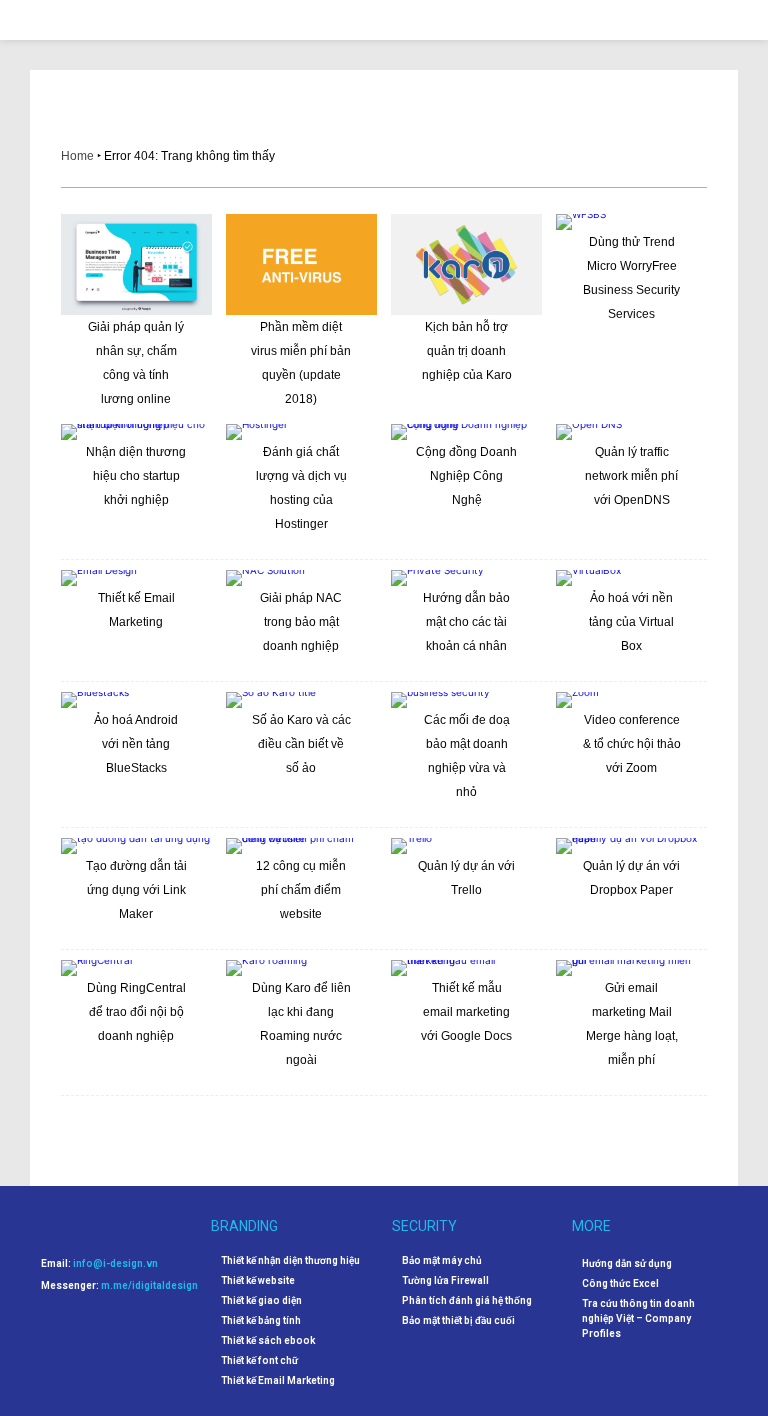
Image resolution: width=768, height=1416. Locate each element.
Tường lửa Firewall (445, 1281)
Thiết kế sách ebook (268, 1341)
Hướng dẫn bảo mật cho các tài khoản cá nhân (466, 622)
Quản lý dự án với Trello (466, 878)
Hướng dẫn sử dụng (627, 1263)
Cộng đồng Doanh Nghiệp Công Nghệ (466, 476)
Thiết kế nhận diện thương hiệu (290, 1261)
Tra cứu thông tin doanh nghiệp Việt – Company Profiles (638, 1318)
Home (77, 156)
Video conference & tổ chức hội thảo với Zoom (632, 744)
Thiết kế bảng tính (261, 1321)
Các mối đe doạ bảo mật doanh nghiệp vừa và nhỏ (467, 756)
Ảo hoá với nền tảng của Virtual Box (631, 622)
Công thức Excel (620, 1283)
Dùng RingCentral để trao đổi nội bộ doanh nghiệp (136, 1012)
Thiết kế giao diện (261, 1301)
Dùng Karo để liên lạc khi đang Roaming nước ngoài (301, 1024)
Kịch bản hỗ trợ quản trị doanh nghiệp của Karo (467, 351)
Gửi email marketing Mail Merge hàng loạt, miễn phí (632, 1024)
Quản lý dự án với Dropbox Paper (631, 878)
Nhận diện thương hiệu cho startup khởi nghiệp (136, 476)
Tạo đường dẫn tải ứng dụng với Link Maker (136, 890)
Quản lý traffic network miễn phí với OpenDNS (631, 476)
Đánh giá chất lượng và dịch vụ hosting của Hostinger (301, 488)
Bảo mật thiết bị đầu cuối (458, 1321)
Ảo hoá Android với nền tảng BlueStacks (136, 744)
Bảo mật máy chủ (442, 1261)
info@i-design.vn (115, 1263)
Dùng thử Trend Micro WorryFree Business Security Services (631, 278)
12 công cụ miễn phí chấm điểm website (301, 890)
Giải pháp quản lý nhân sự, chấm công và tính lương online (136, 363)
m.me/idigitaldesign (149, 1285)
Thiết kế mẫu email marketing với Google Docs (466, 1012)
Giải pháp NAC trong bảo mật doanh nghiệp (301, 622)
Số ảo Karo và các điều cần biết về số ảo (301, 744)
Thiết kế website (258, 1281)
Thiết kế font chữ (259, 1361)
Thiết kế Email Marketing (136, 610)
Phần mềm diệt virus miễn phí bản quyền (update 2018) (301, 363)
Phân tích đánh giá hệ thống (467, 1301)
